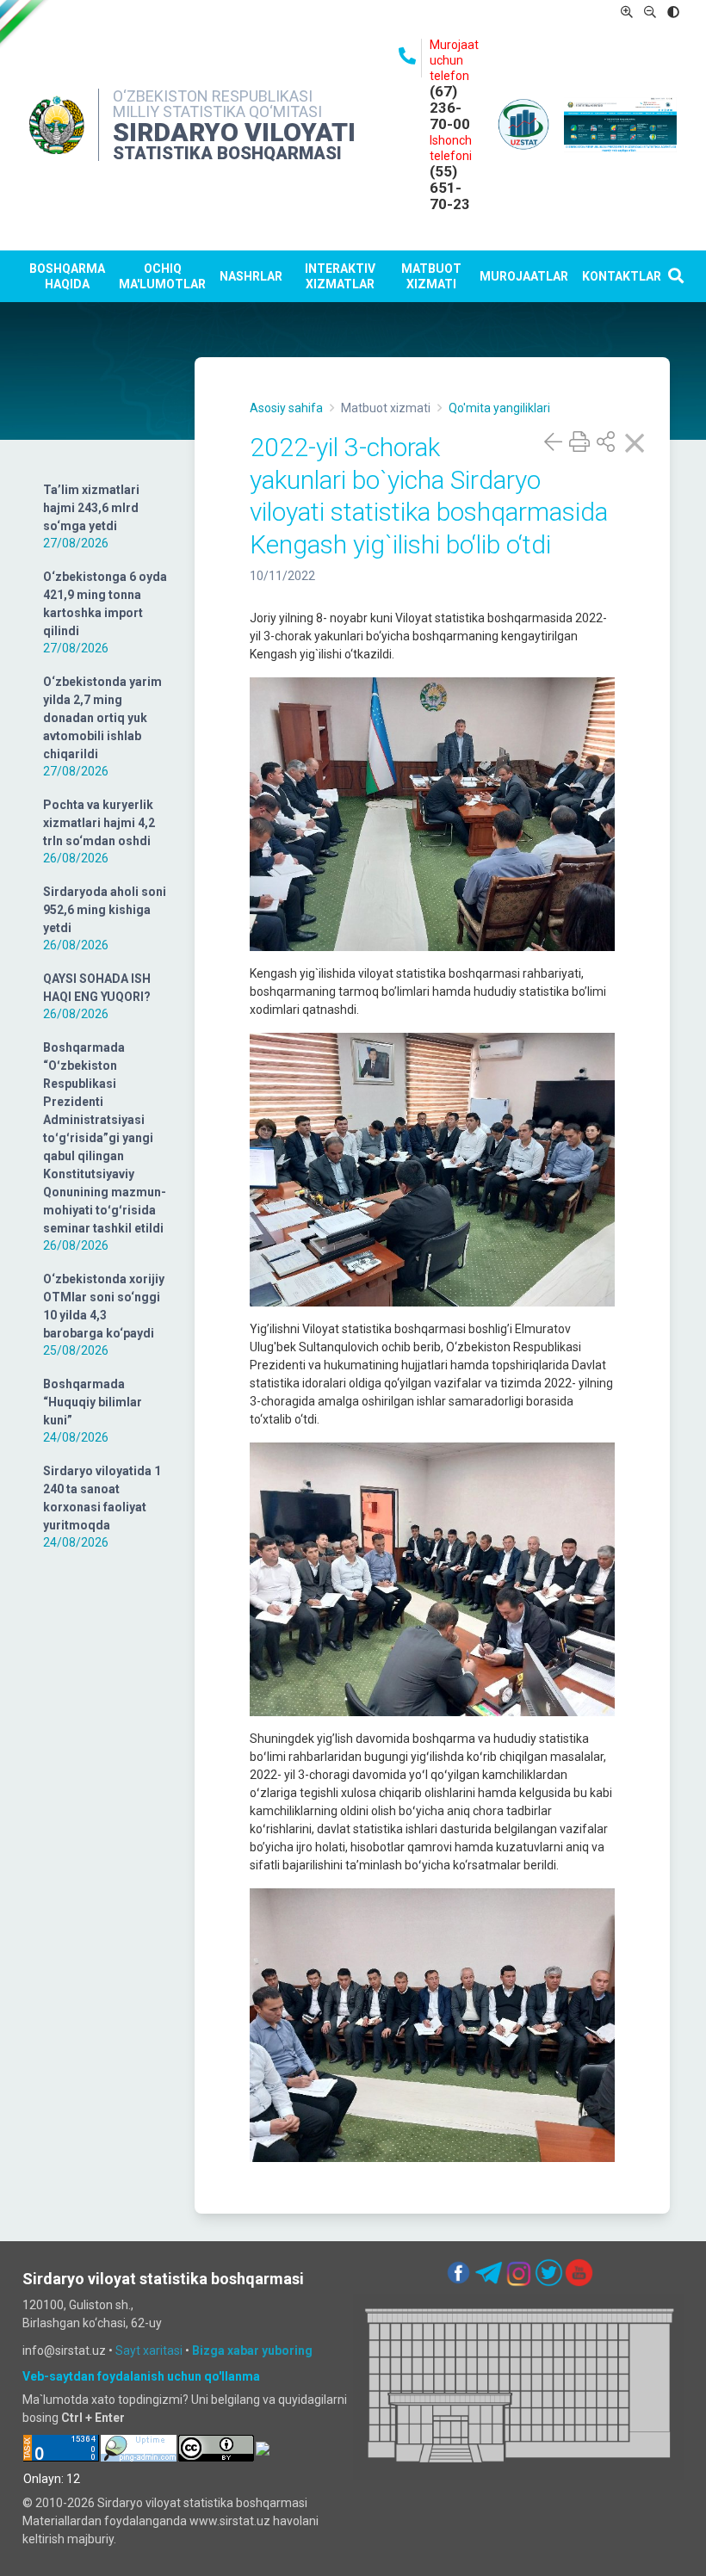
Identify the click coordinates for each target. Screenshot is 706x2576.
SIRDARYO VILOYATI (234, 132)
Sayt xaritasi (149, 2351)
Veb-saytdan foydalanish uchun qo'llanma (141, 2376)
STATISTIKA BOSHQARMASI (227, 153)
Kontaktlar (622, 276)
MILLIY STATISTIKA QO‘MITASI (217, 111)
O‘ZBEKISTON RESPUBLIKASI (213, 96)
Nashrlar (251, 276)
